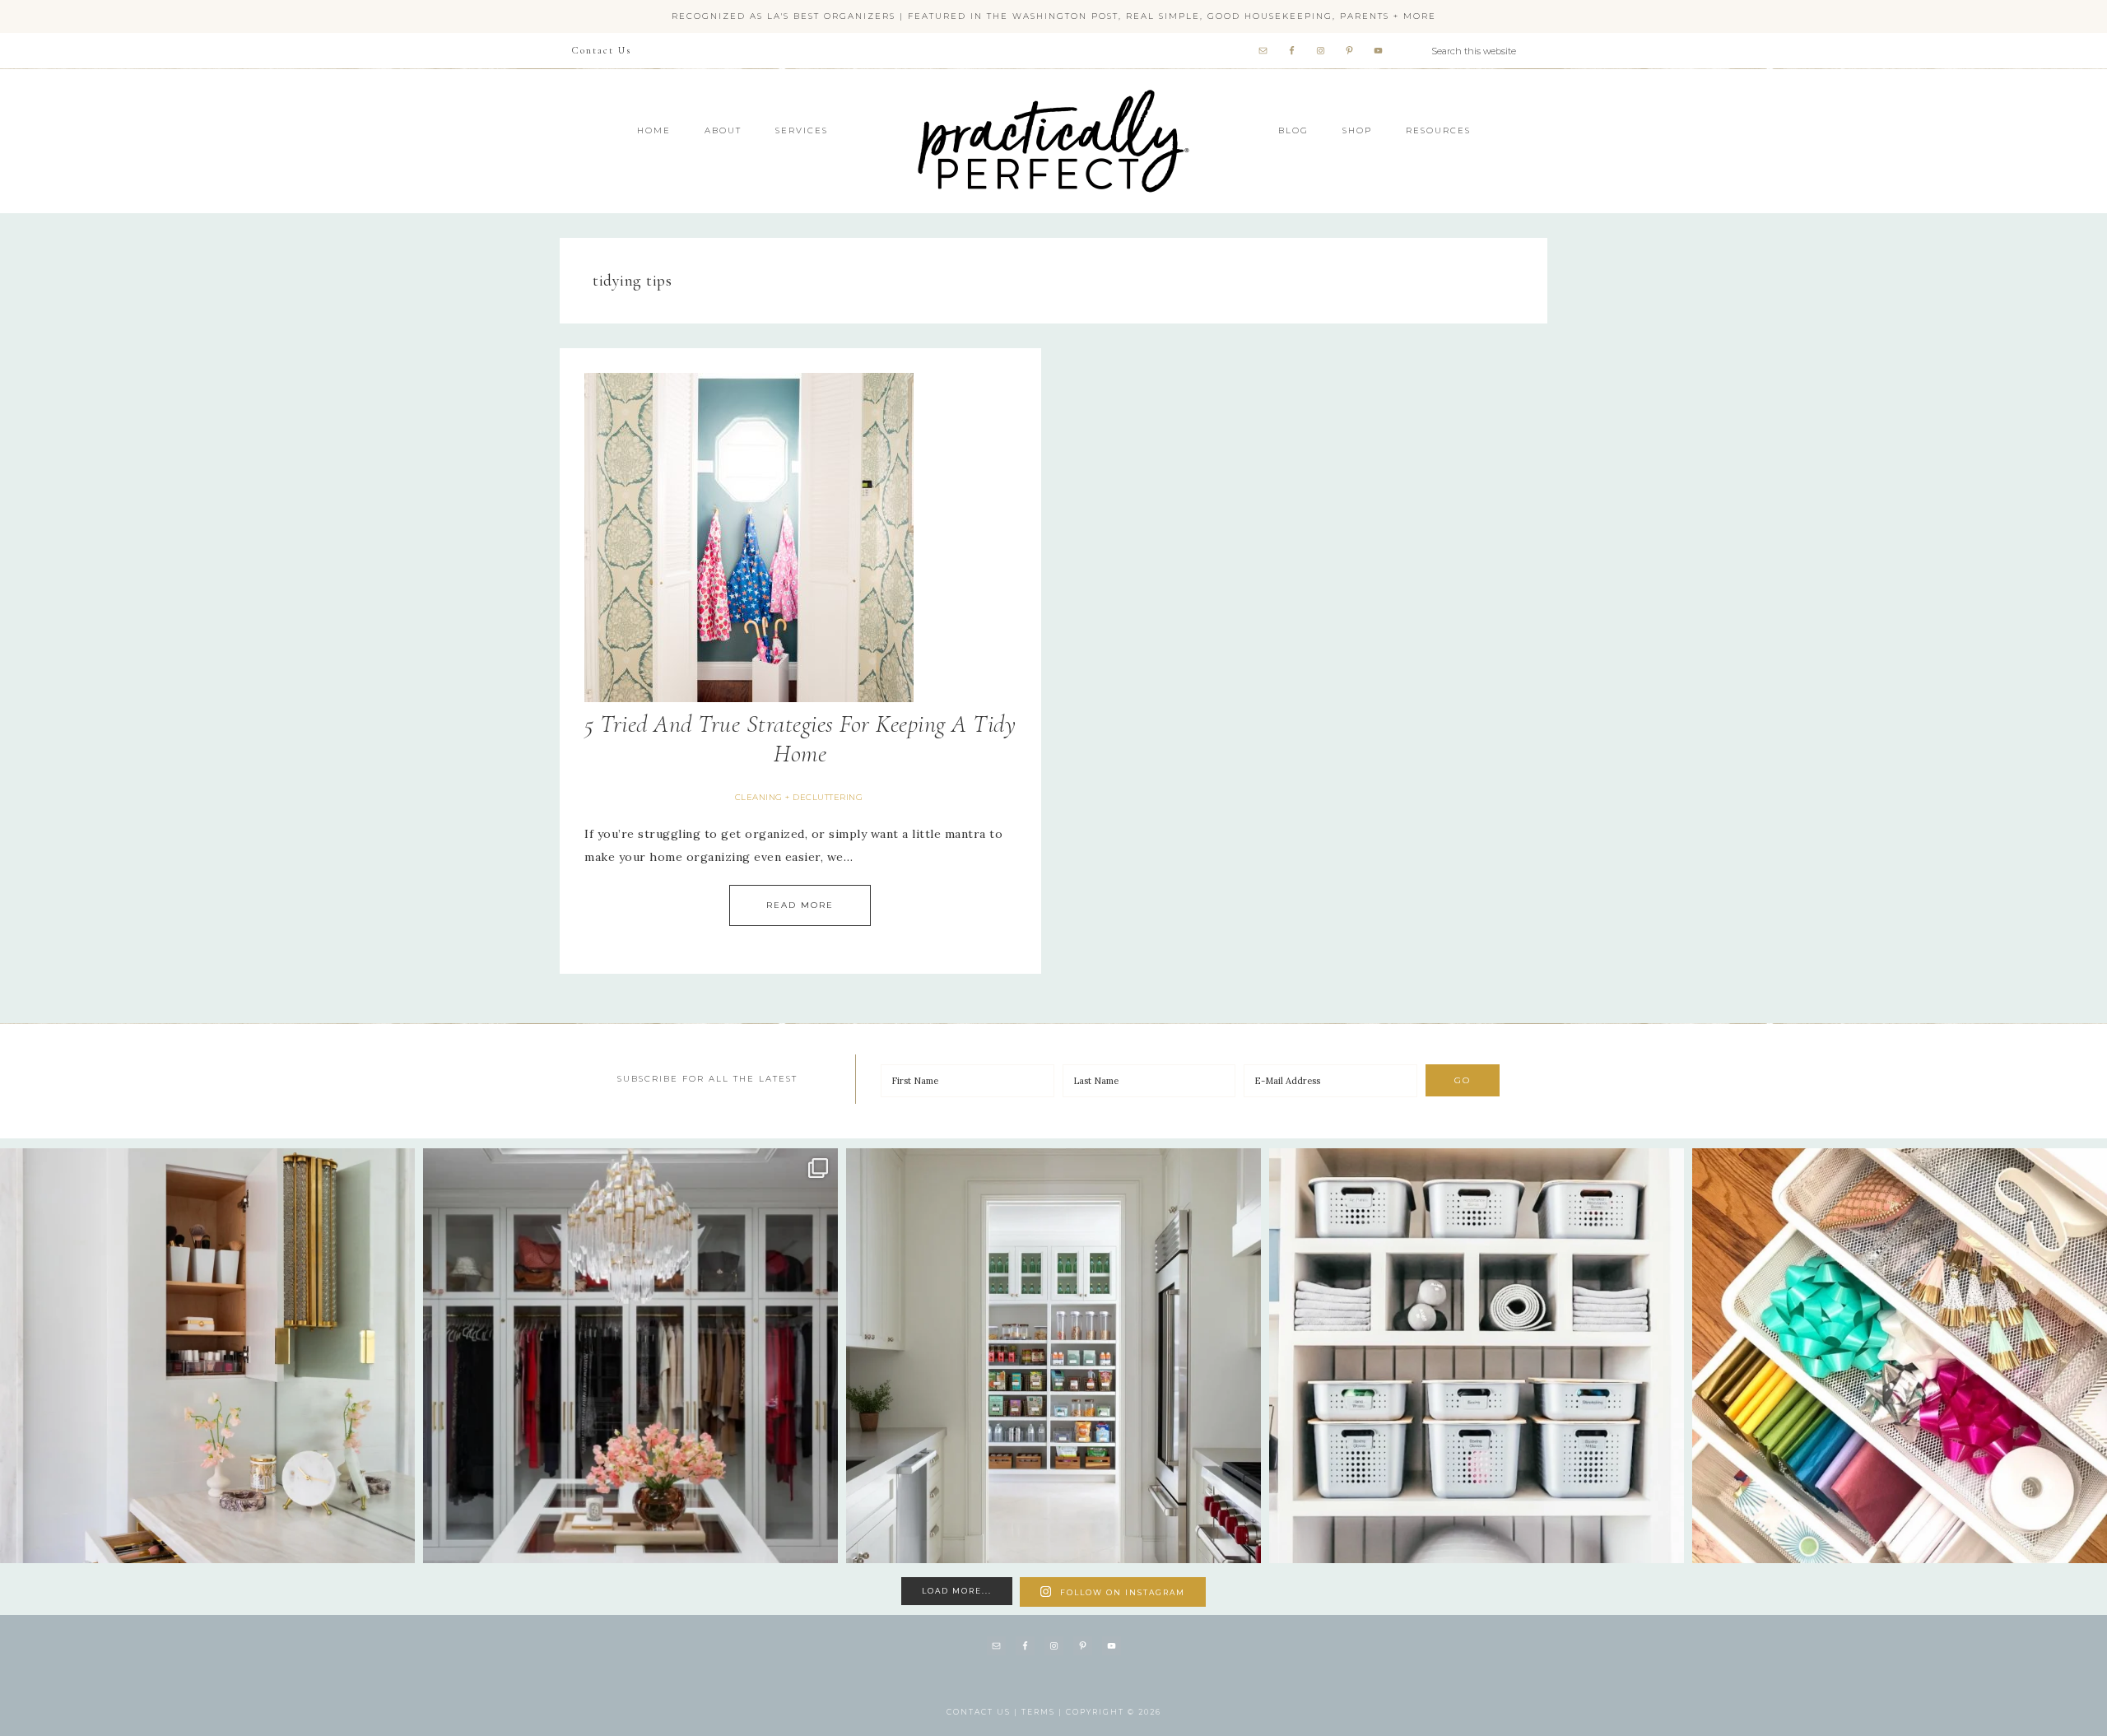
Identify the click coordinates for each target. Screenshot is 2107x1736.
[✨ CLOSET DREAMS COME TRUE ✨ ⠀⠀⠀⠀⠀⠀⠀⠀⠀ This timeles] (630, 1356)
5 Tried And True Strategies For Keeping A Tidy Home (800, 739)
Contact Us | (984, 1712)
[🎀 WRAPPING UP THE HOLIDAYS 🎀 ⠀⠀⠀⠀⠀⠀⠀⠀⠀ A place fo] (1900, 1356)
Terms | (1044, 1712)
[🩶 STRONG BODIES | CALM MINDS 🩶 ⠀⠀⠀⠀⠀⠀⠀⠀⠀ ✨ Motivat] (1477, 1356)
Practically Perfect (1053, 90)
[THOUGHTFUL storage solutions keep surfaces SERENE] (207, 1356)
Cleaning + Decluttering (799, 797)
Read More (800, 905)
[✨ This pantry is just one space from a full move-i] (1053, 1356)
